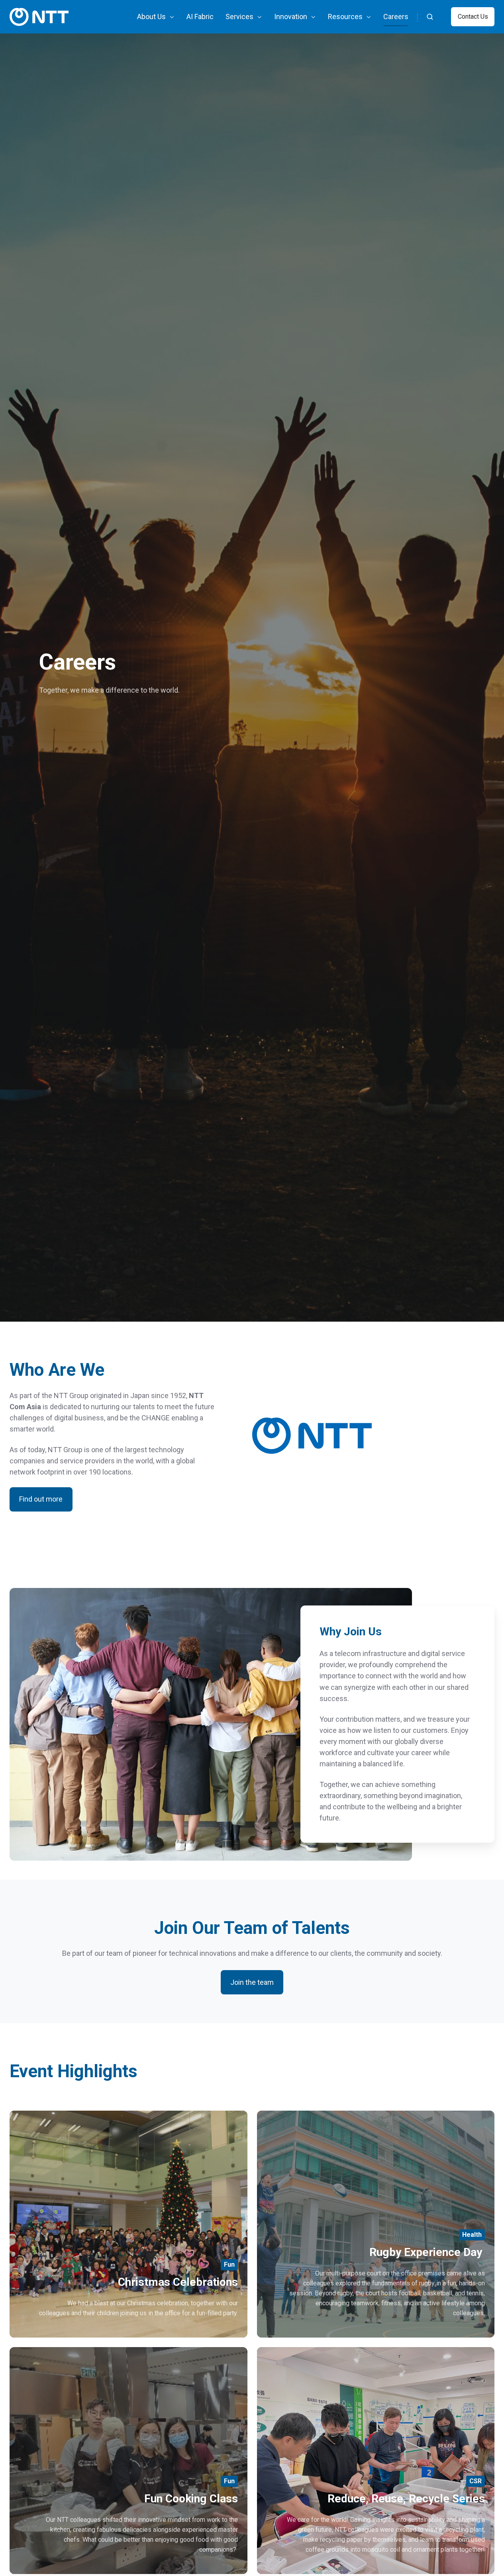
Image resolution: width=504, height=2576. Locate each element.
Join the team (252, 1982)
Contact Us (473, 17)
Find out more (41, 1499)
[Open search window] (430, 17)
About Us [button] (151, 17)
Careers (396, 17)
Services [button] (239, 17)
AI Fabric (200, 17)
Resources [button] (345, 17)
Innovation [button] (291, 17)
